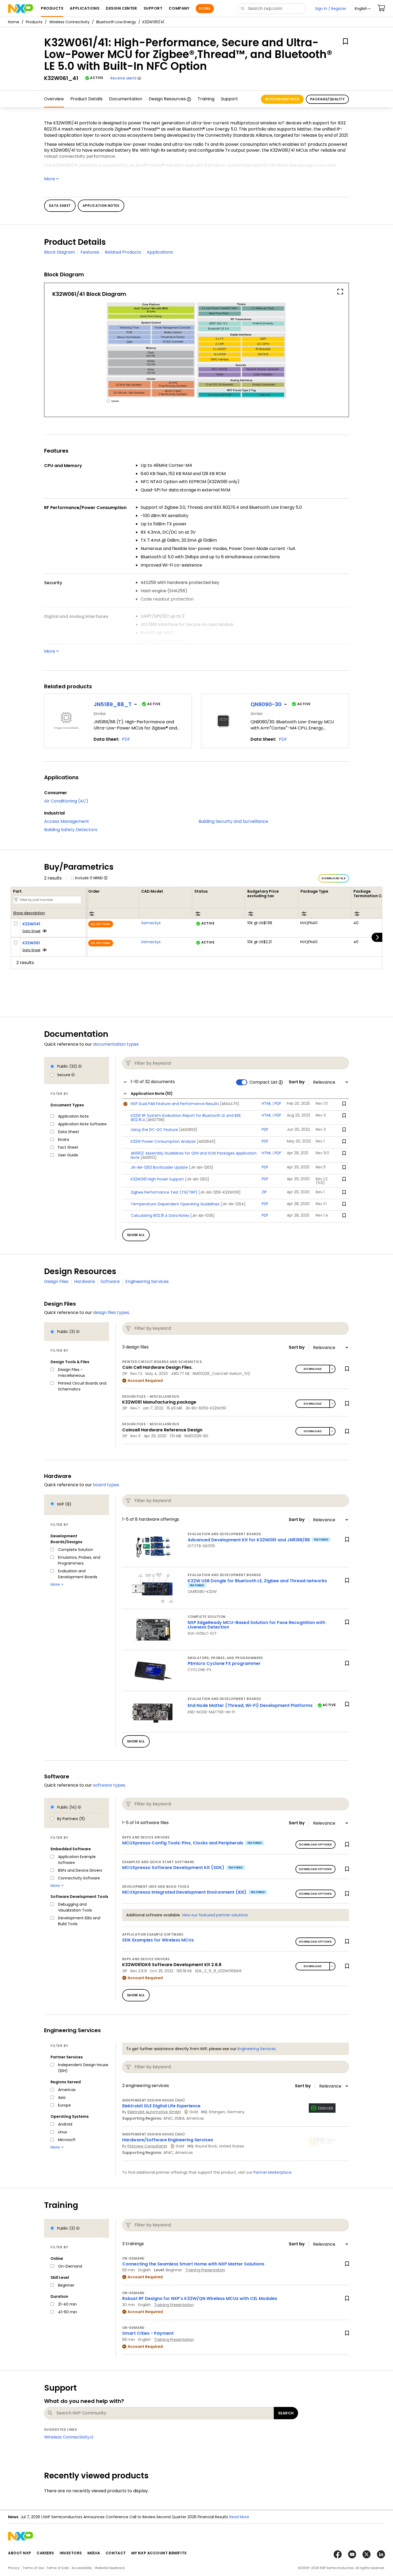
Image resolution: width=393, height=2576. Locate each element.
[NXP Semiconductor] (20, 9)
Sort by (297, 1082)
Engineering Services (147, 1281)
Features (90, 252)
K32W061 (31, 943)
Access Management (67, 821)
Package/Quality (327, 99)
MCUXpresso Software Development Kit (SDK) (173, 1868)
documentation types (116, 1044)
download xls (334, 878)
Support (229, 99)
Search (286, 2413)
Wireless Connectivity (69, 22)
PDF (126, 739)
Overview (54, 99)
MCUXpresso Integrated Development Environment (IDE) (184, 1892)
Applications (160, 252)
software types (109, 1785)
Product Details (86, 99)
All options (101, 924)
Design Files (56, 1281)
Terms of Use (33, 2568)
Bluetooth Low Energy (116, 22)
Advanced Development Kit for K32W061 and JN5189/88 (249, 1540)
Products (34, 22)
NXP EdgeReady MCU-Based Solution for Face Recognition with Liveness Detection (257, 1625)
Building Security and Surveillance (233, 821)
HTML (267, 1103)
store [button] (205, 8)
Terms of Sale (58, 2568)
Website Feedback (110, 2568)
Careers (45, 2553)
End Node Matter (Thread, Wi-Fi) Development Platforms (250, 1705)
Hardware (84, 1281)
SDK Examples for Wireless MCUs (158, 1940)
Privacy (14, 2568)
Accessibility (82, 2568)
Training (206, 99)
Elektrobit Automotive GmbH (154, 2112)
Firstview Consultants (147, 2146)
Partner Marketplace (272, 2172)
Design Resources (167, 99)
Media (94, 2553)
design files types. (111, 1312)
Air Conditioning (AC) (66, 801)
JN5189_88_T (113, 704)
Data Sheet (31, 931)
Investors (71, 2553)
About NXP (20, 2553)
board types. (106, 1485)
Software (110, 1281)
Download (313, 1369)
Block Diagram (59, 252)
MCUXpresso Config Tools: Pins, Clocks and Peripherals (183, 1843)
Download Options (315, 1845)
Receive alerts (124, 78)
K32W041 (31, 924)
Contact (116, 2553)
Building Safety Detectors (71, 830)
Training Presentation (205, 2270)
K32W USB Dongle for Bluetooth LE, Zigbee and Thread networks (257, 1581)
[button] (363, 9)
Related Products (123, 252)
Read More (249, 2517)
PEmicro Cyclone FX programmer (224, 1663)
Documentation (126, 99)
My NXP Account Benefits (159, 2553)
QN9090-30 (266, 704)
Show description (29, 913)
